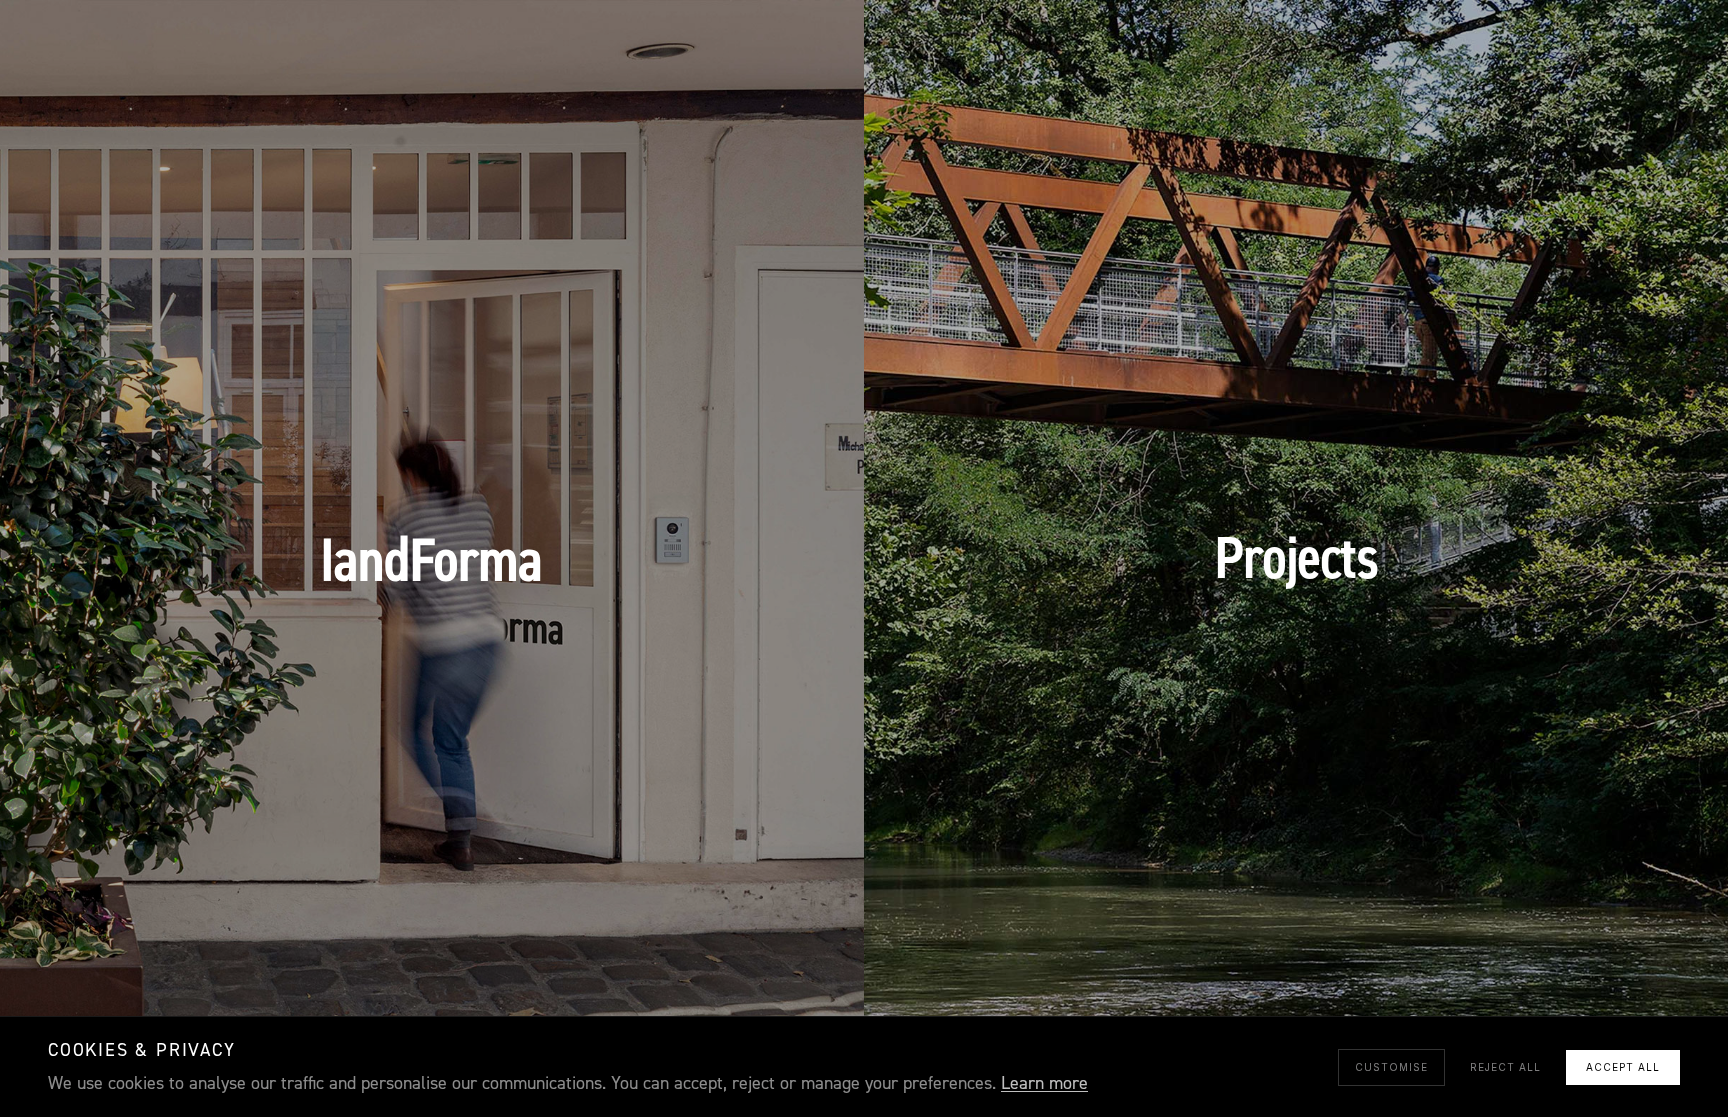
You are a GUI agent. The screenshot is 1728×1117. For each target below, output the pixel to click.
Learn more (1044, 1083)
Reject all (1505, 1067)
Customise (1391, 1067)
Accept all (1623, 1067)
